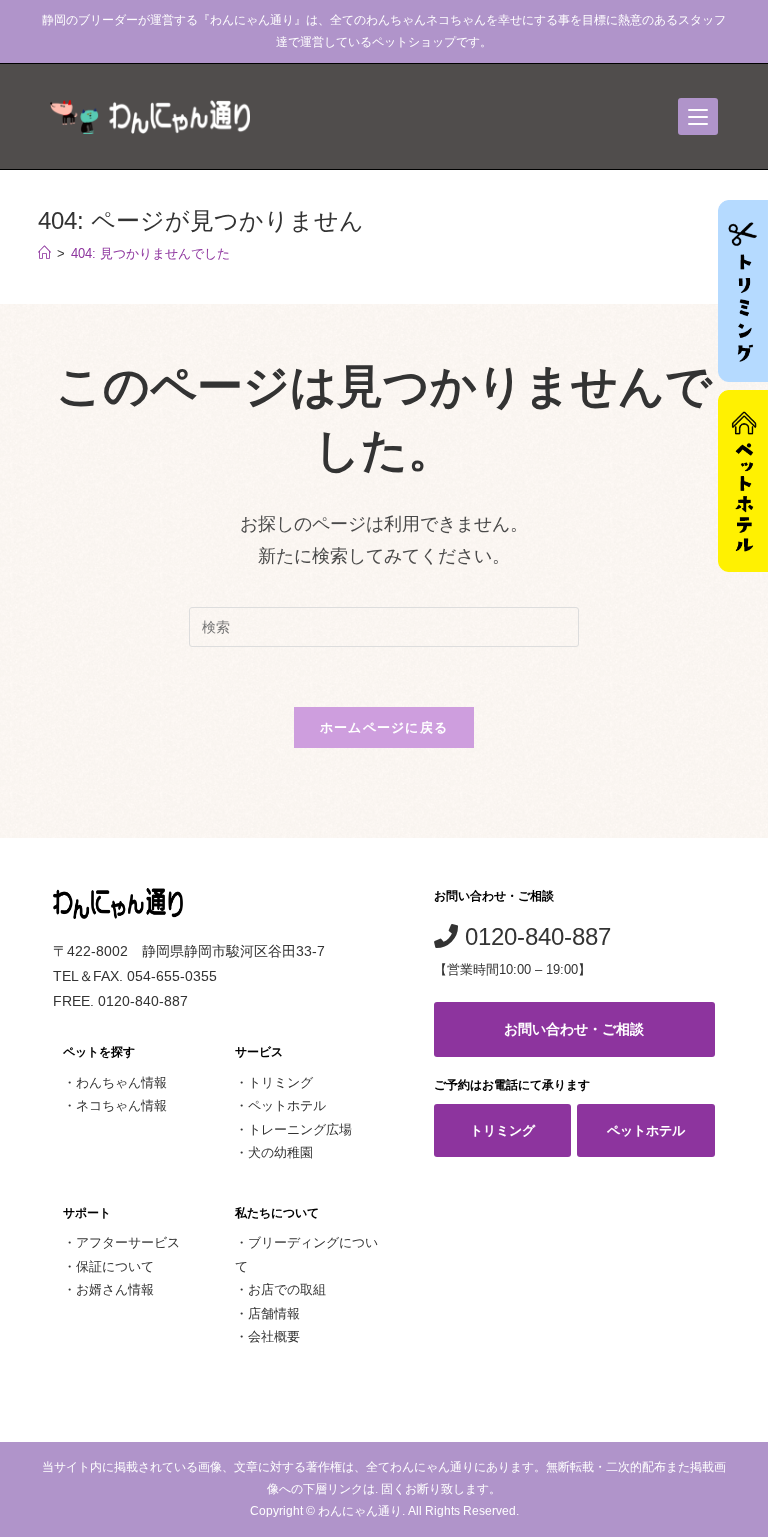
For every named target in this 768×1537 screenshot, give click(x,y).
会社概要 (274, 1336)
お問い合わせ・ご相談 (574, 1029)
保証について (115, 1266)
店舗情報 (274, 1313)
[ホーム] (44, 253)
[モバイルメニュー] (698, 116)
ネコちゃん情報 (121, 1105)
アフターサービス (128, 1242)
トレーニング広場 (300, 1129)
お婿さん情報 (115, 1289)
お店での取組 (287, 1289)
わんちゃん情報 (121, 1082)
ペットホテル (287, 1105)
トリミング (280, 1082)
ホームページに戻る (384, 727)
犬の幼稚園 (280, 1152)
